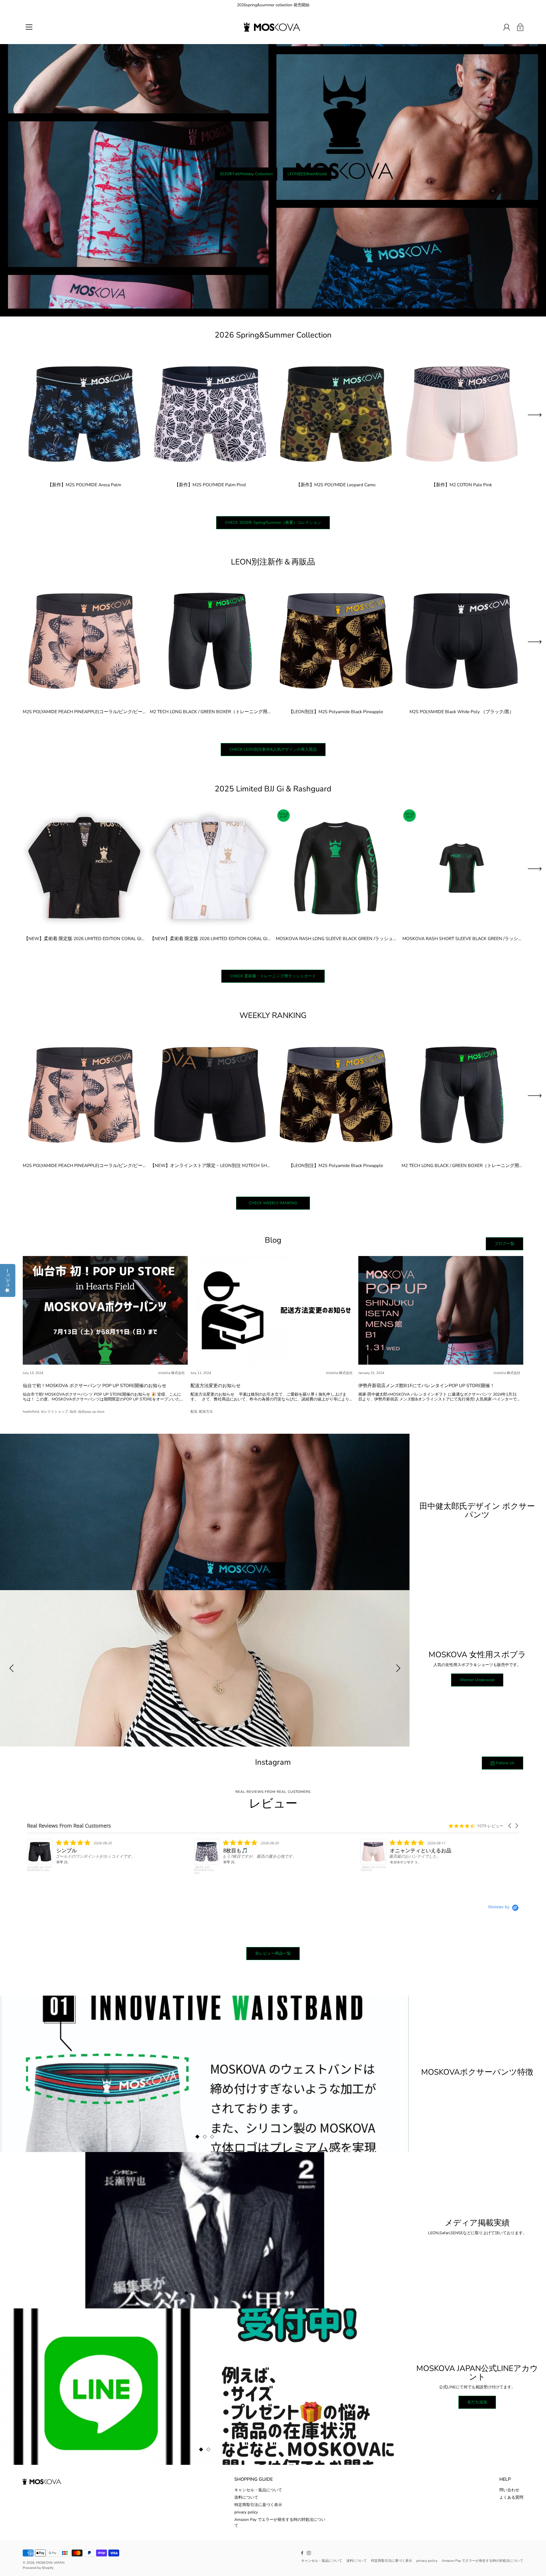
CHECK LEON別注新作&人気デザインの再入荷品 (273, 749)
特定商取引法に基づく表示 (258, 2505)
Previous (11, 1668)
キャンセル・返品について (258, 2490)
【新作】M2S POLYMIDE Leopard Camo (336, 485)
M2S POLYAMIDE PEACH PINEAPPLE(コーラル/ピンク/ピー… (84, 712)
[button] (510, 1826)
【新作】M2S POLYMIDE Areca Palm (84, 485)
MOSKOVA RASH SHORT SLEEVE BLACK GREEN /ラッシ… (462, 938)
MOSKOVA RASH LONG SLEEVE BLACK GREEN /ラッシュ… (336, 938)
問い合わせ (509, 2490)
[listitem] (339, 1858)
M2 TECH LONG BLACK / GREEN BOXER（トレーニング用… (210, 712)
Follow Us (505, 1763)
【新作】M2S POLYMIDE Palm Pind (210, 485)
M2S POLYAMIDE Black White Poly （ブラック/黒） (462, 712)
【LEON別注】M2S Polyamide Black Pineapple (336, 712)
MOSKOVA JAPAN (50, 2563)
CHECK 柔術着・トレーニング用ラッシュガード (273, 976)
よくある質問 (511, 2497)
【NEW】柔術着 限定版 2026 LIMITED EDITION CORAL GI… (84, 938)
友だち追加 (477, 2402)
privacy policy (246, 2512)
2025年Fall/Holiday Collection (246, 174)
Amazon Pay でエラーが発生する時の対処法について (482, 2561)
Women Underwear (477, 1680)
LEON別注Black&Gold (307, 174)
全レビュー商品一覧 (273, 1953)
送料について (246, 2497)
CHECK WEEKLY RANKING (277, 1203)
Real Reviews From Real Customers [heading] (69, 1826)
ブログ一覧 (504, 1244)
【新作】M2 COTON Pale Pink (462, 485)
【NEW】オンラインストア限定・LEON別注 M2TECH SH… (210, 1165)
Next (535, 415)
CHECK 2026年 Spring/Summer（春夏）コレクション (273, 523)
